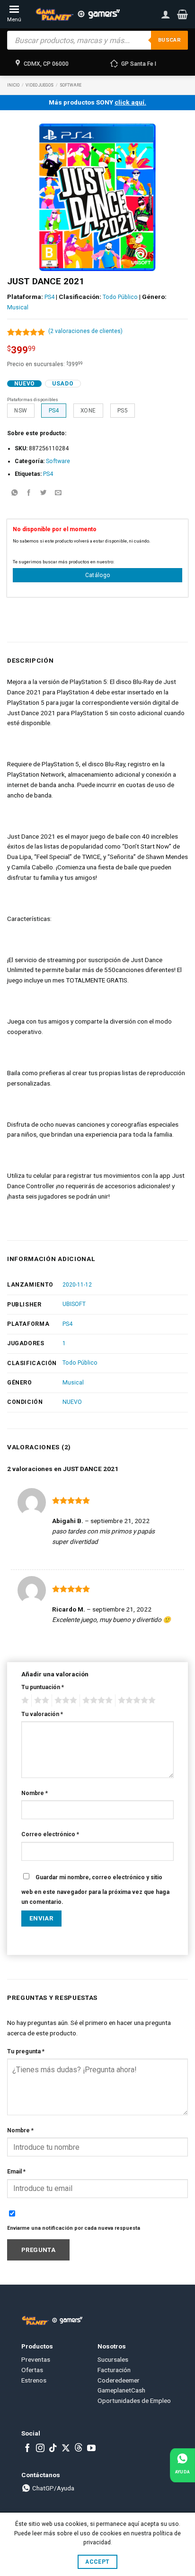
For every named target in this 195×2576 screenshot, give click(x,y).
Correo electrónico (50, 1834)
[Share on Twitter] (44, 493)
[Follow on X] (66, 2449)
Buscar (169, 40)
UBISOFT (74, 1304)
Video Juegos (40, 85)
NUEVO (72, 1402)
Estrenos (34, 2380)
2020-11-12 (77, 1285)
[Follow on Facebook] (27, 2449)
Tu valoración (42, 1714)
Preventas (36, 2359)
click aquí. (130, 102)
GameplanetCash (121, 2390)
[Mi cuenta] (166, 14)
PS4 (49, 297)
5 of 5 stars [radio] (135, 1700)
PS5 (123, 411)
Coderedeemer (119, 2380)
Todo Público (120, 297)
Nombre (35, 1793)
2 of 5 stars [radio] (40, 1700)
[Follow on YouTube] (91, 2449)
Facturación (114, 2370)
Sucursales (113, 2359)
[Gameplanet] (77, 14)
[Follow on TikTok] (53, 2449)
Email (16, 2172)
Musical (18, 307)
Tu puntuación (43, 1687)
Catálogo (98, 575)
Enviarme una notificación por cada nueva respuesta (74, 2228)
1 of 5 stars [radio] (24, 1700)
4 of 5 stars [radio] (96, 1700)
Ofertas (32, 2370)
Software (71, 85)
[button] (182, 14)
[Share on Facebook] (29, 493)
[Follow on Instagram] (40, 2449)
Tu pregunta (26, 2051)
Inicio (13, 85)
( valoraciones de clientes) (85, 331)
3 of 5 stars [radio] (64, 1700)
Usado (63, 384)
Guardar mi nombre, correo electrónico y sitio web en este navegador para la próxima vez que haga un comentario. (95, 1890)
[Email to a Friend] (58, 493)
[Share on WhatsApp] (14, 493)
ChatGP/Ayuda (53, 2488)
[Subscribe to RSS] (79, 2449)
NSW (21, 411)
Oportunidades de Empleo (134, 2401)
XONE (88, 411)
